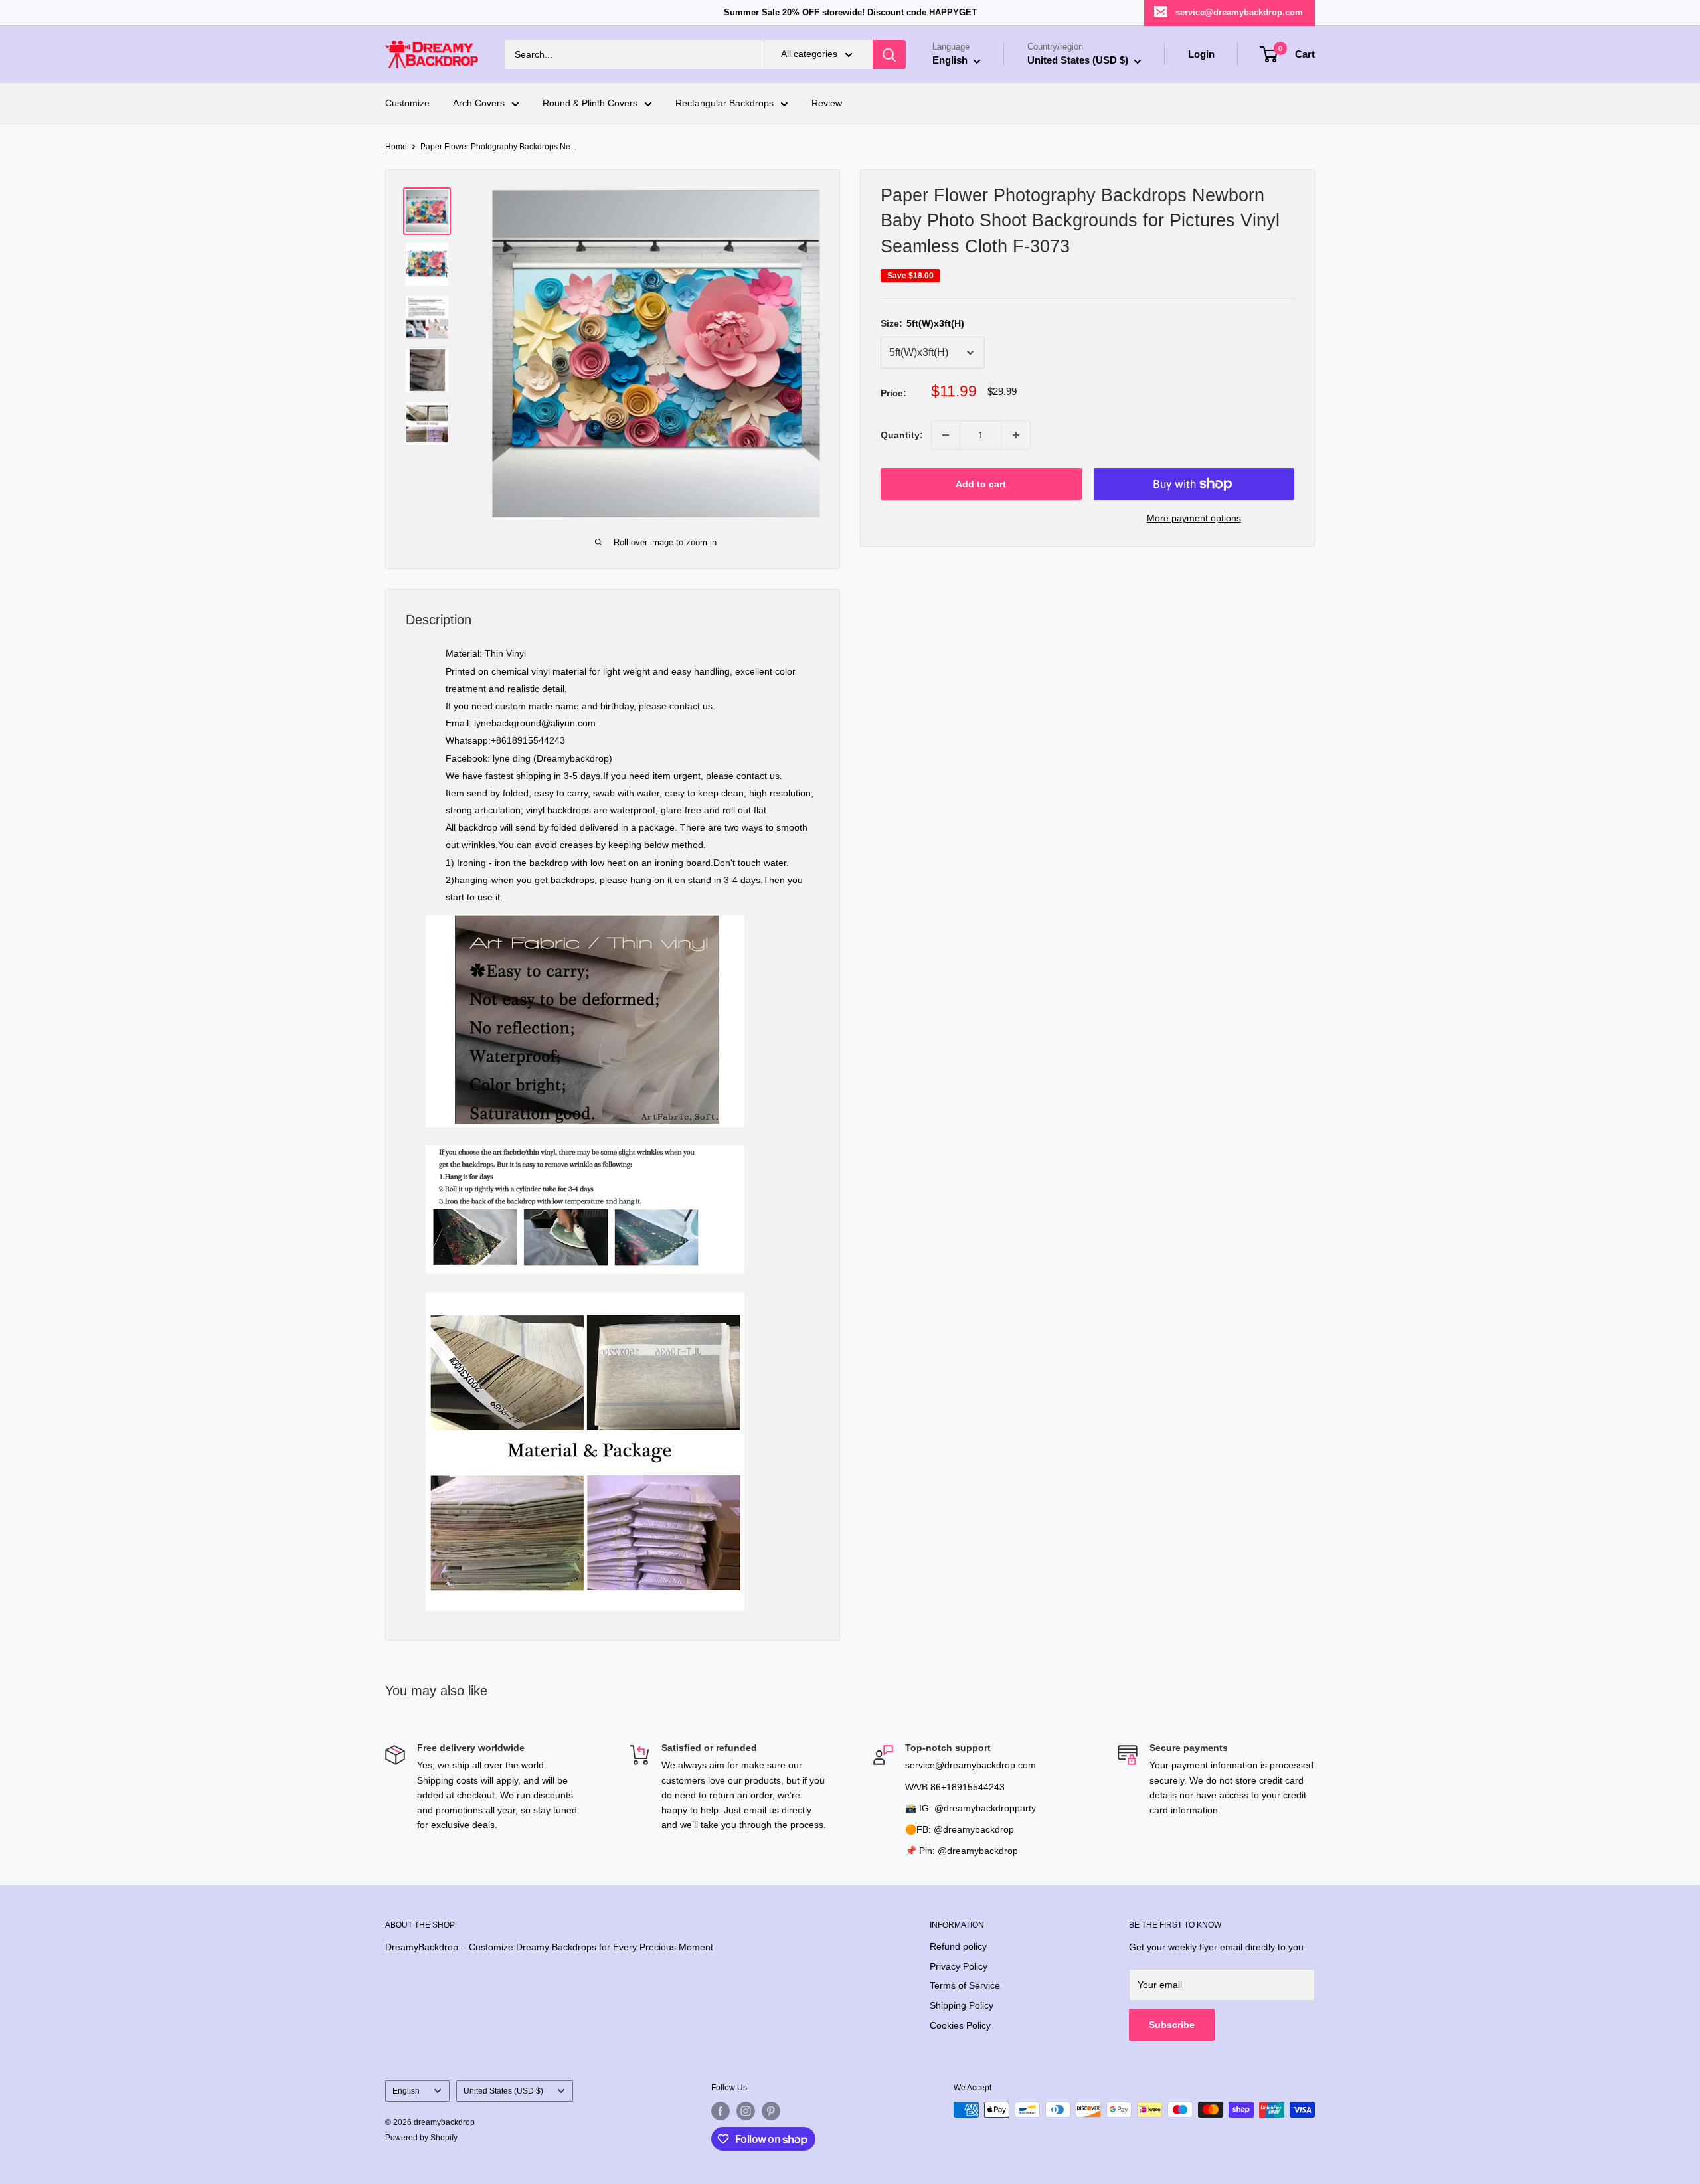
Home (396, 147)
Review (827, 104)
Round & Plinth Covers (590, 104)
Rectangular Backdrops (724, 104)
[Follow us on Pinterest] (771, 2111)
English (406, 2091)
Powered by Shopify (421, 2138)
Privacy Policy (959, 1966)
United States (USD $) (503, 2091)
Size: (922, 323)
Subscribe (1172, 2025)
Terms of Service (965, 1985)
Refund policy (958, 1946)
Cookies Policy (960, 2025)
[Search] (889, 54)
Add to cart (981, 484)
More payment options (1194, 518)
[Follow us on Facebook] (721, 2111)
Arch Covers (479, 104)
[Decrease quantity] (946, 435)
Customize (407, 104)
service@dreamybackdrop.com (1239, 12)
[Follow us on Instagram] (746, 2111)
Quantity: (902, 435)
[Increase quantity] (1016, 435)
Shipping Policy (962, 2005)
